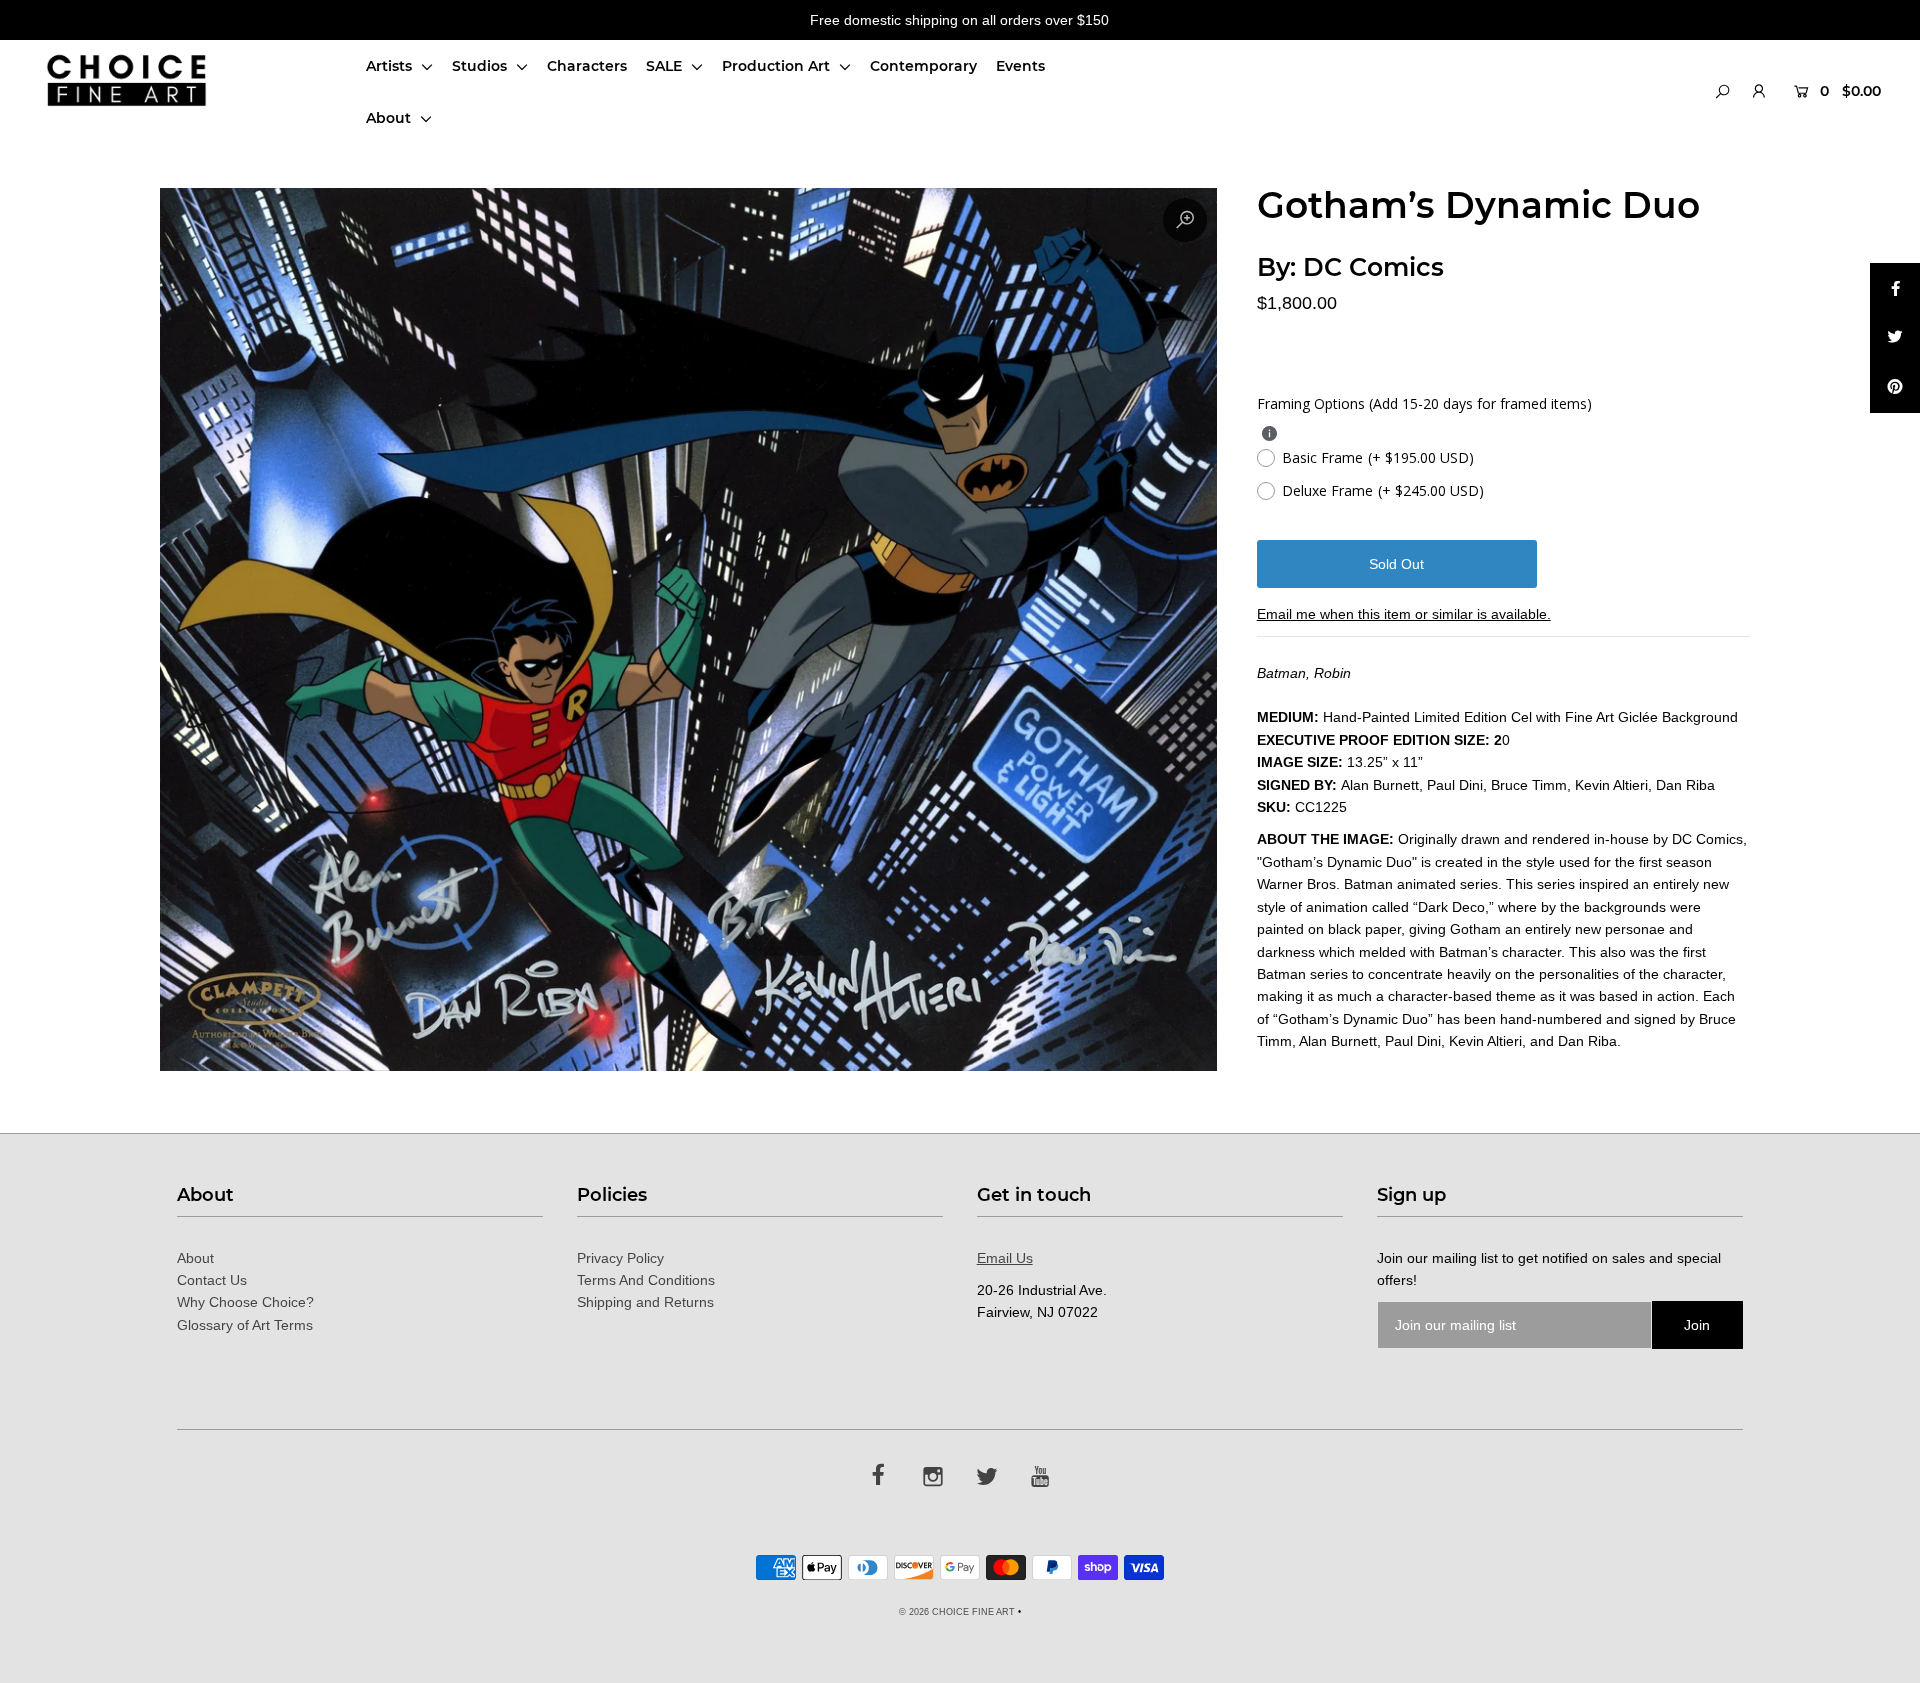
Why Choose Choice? (245, 1302)
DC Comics (1373, 267)
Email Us (1005, 1258)
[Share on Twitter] (1895, 338)
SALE (666, 66)
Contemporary (923, 66)
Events (1020, 66)
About (390, 118)
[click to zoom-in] (1185, 220)
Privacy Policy (620, 1258)
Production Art (778, 66)
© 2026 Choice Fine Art (957, 1612)
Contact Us (212, 1280)
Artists (391, 66)
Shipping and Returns (645, 1302)
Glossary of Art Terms (245, 1325)
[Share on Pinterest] (1895, 388)
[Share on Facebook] (1895, 288)
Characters (587, 66)
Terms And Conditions (646, 1280)
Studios (481, 66)
